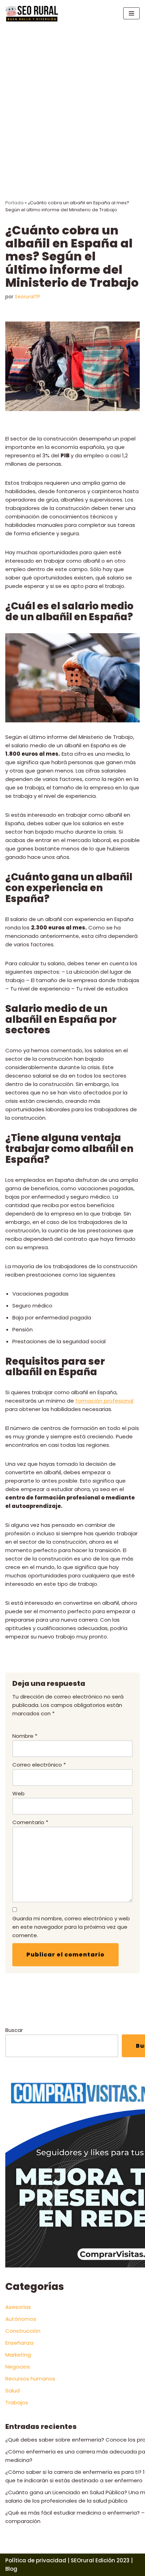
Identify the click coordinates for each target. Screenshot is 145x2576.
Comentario (30, 1822)
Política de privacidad (36, 2560)
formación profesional (104, 1401)
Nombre (25, 1736)
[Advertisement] (72, 102)
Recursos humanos (30, 2379)
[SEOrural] (32, 13)
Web (18, 1793)
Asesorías (18, 2307)
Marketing (18, 2355)
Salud (12, 2390)
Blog (11, 2569)
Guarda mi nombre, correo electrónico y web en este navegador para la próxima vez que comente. (71, 1927)
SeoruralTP (27, 297)
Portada (14, 203)
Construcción (23, 2331)
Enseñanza (19, 2343)
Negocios (18, 2367)
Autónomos (21, 2319)
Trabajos (17, 2402)
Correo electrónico (39, 1765)
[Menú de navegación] (131, 13)
